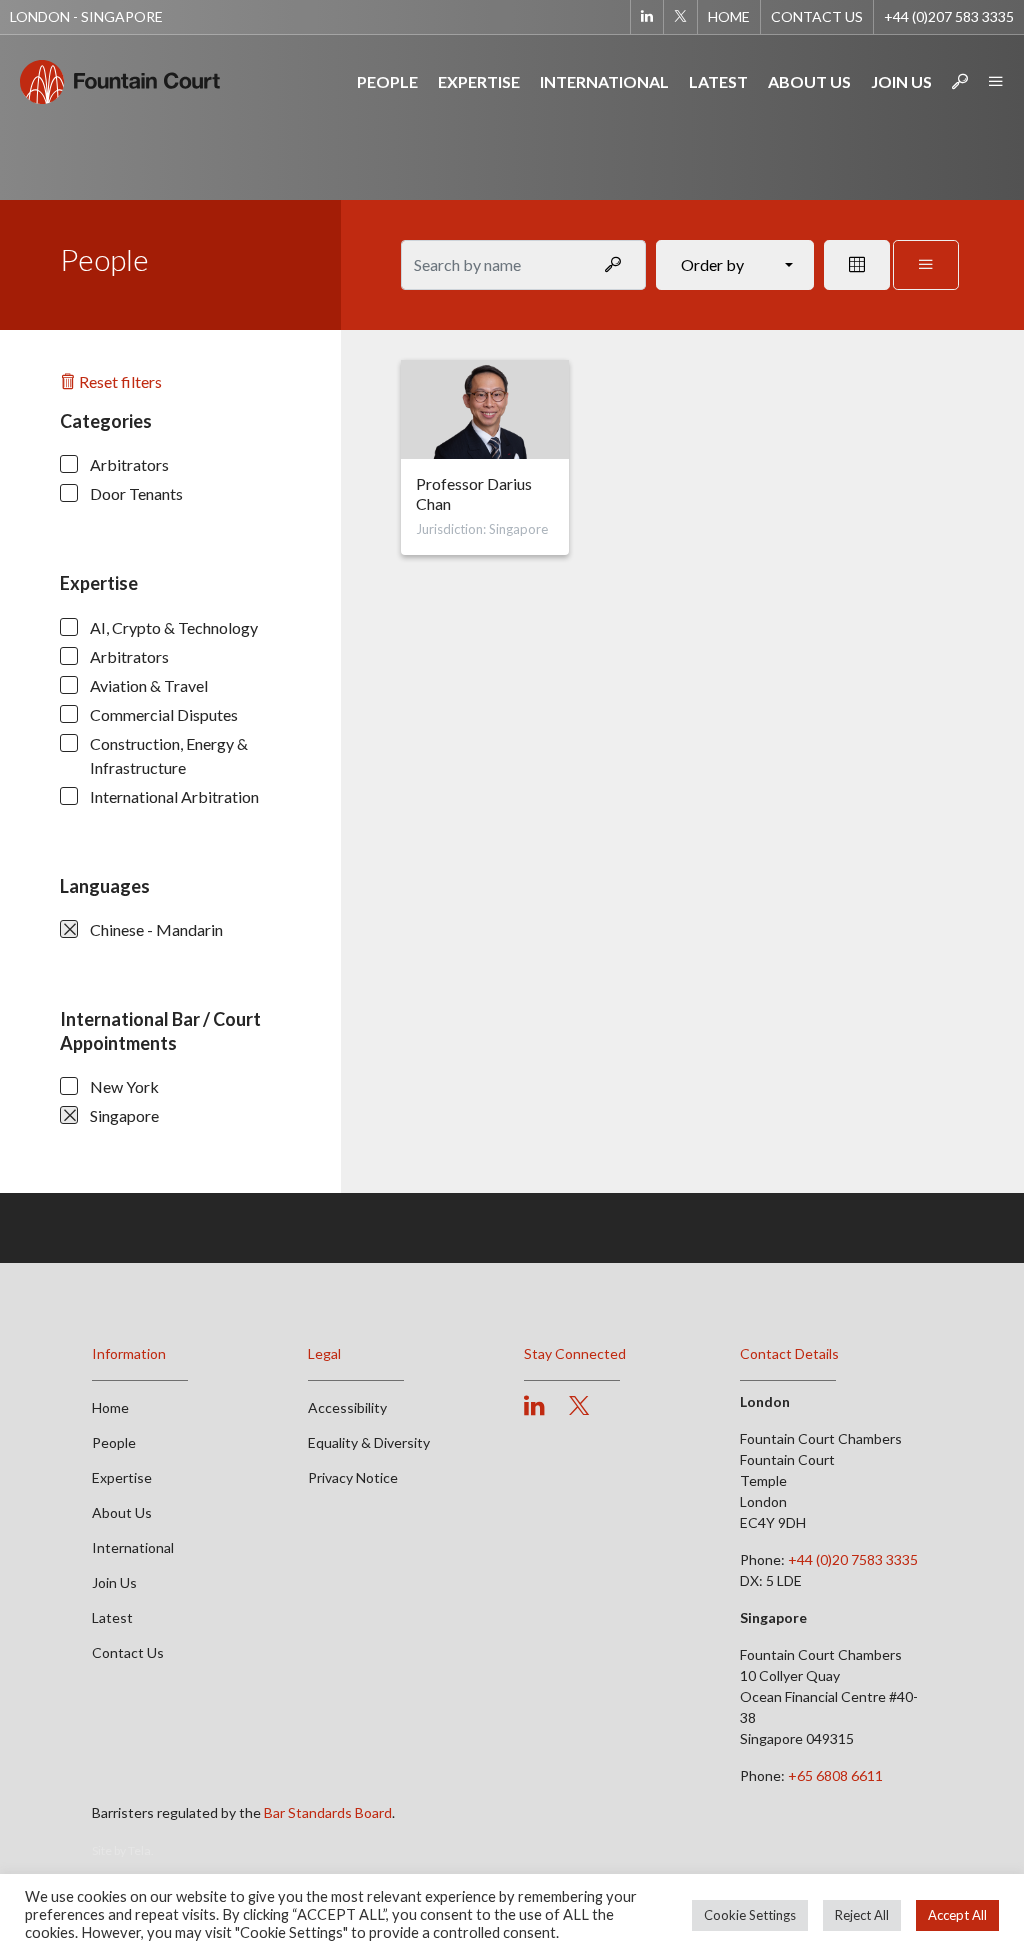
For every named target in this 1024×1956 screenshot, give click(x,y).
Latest (718, 81)
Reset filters (119, 381)
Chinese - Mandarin (156, 929)
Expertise (122, 1477)
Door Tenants (136, 493)
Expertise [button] (479, 81)
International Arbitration (174, 796)
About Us (809, 81)
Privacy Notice (353, 1477)
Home (729, 16)
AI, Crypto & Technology (174, 627)
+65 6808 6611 (835, 1775)
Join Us (901, 81)
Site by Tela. (123, 1850)
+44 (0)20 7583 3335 (853, 1559)
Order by (712, 264)
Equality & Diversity (369, 1442)
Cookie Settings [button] (750, 1915)
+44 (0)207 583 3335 (949, 16)
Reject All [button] (862, 1915)
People (387, 81)
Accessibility (347, 1407)
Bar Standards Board (328, 1812)
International (604, 81)
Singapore (124, 1115)
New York (124, 1086)
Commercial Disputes (164, 714)
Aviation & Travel (149, 685)
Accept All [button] (957, 1915)
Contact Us (817, 16)
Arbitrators (129, 464)
